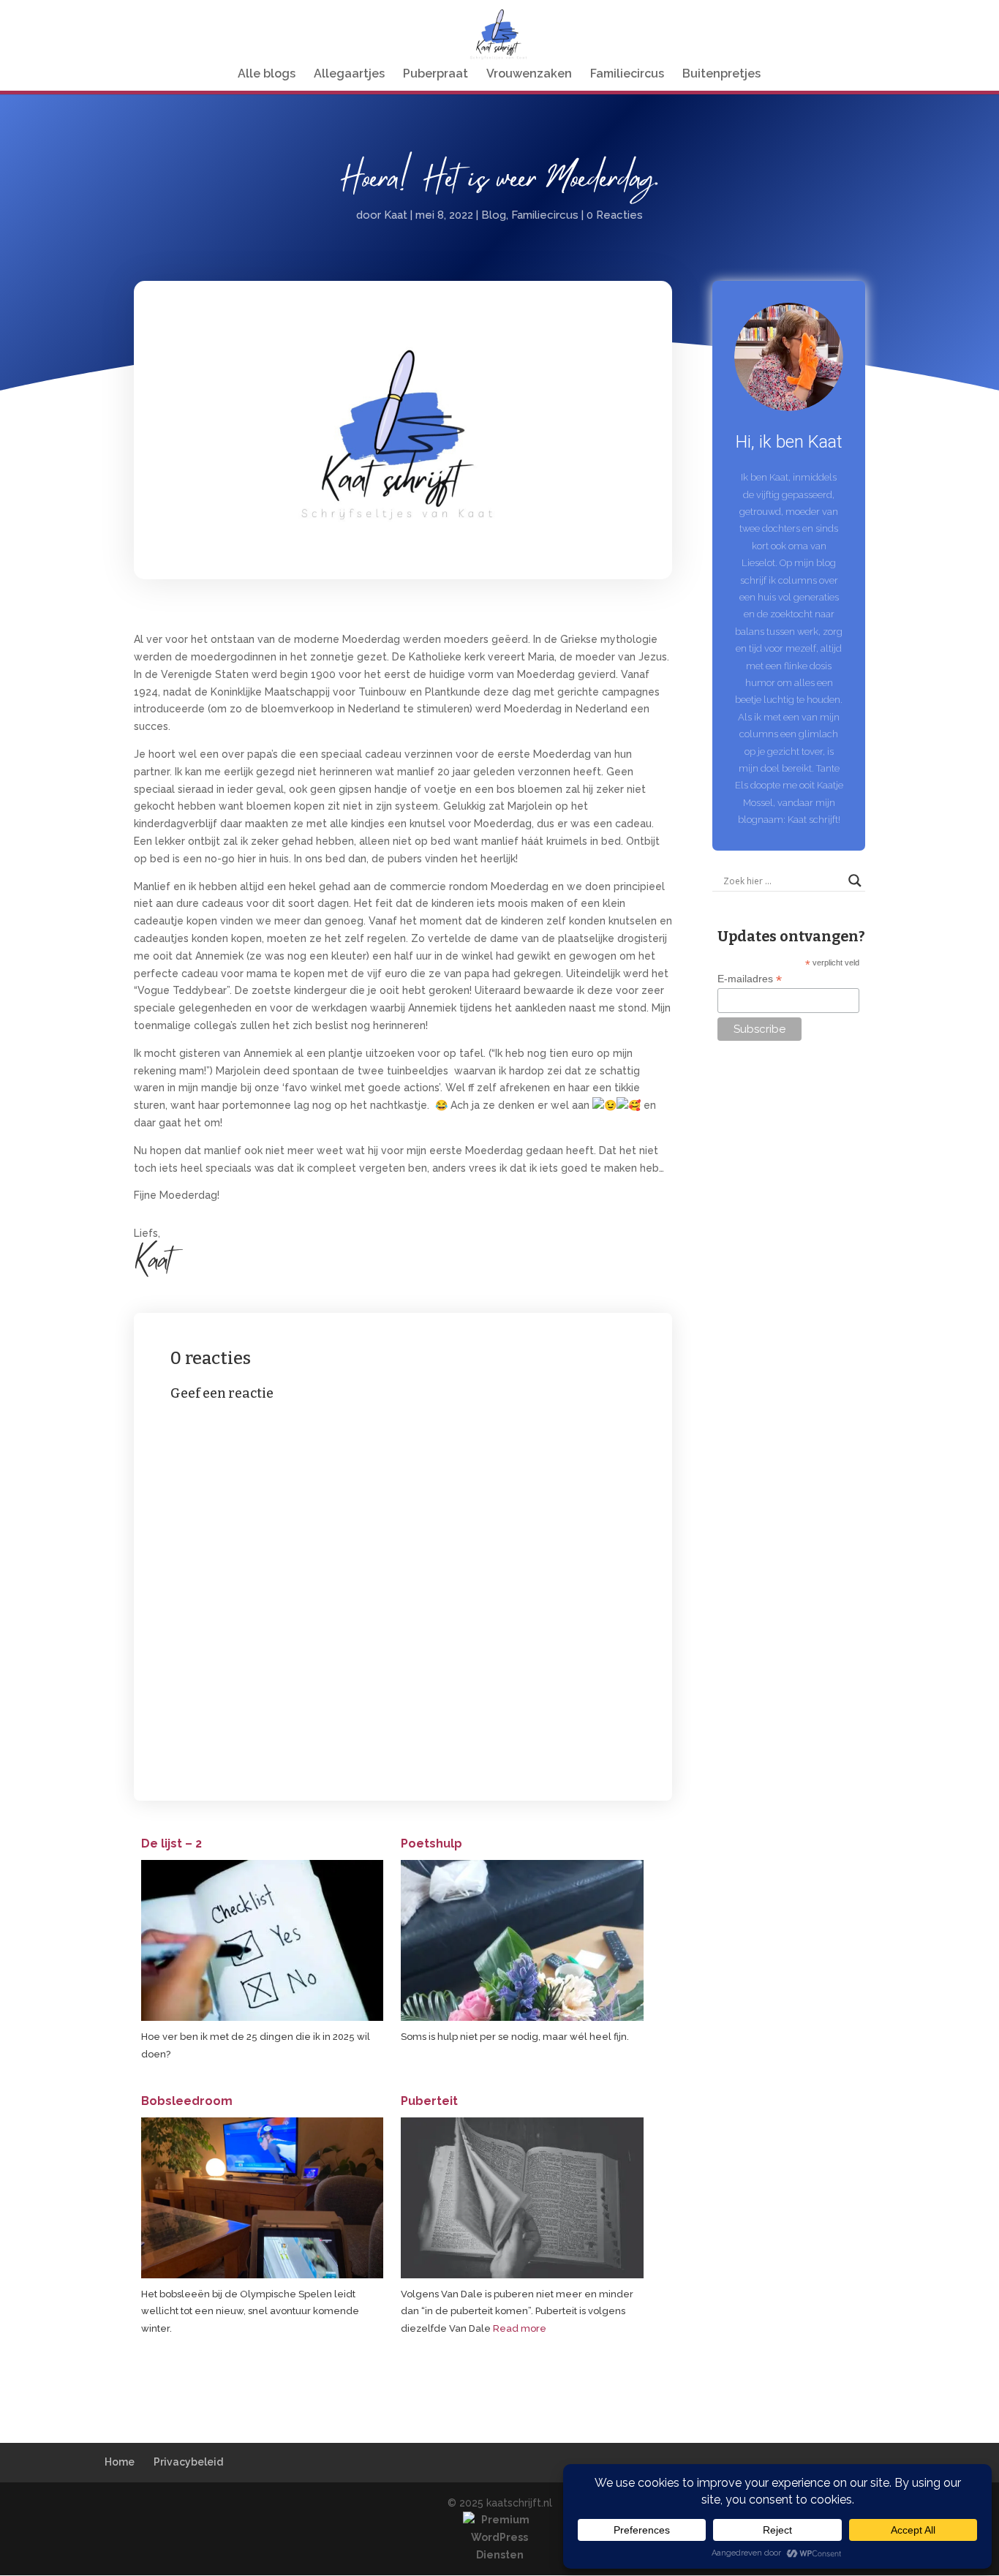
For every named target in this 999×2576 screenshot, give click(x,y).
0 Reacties (615, 215)
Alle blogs (267, 75)
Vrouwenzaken (529, 75)
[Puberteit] (522, 2275)
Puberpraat (436, 75)
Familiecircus (627, 75)
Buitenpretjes (721, 75)
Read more (520, 2328)
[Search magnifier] (855, 881)
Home (120, 2462)
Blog (494, 215)
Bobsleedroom (187, 2101)
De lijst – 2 (171, 1844)
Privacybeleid (188, 2462)
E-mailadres (750, 979)
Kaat (396, 215)
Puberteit (429, 2101)
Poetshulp (431, 1844)
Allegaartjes (349, 75)
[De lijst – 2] (262, 2018)
